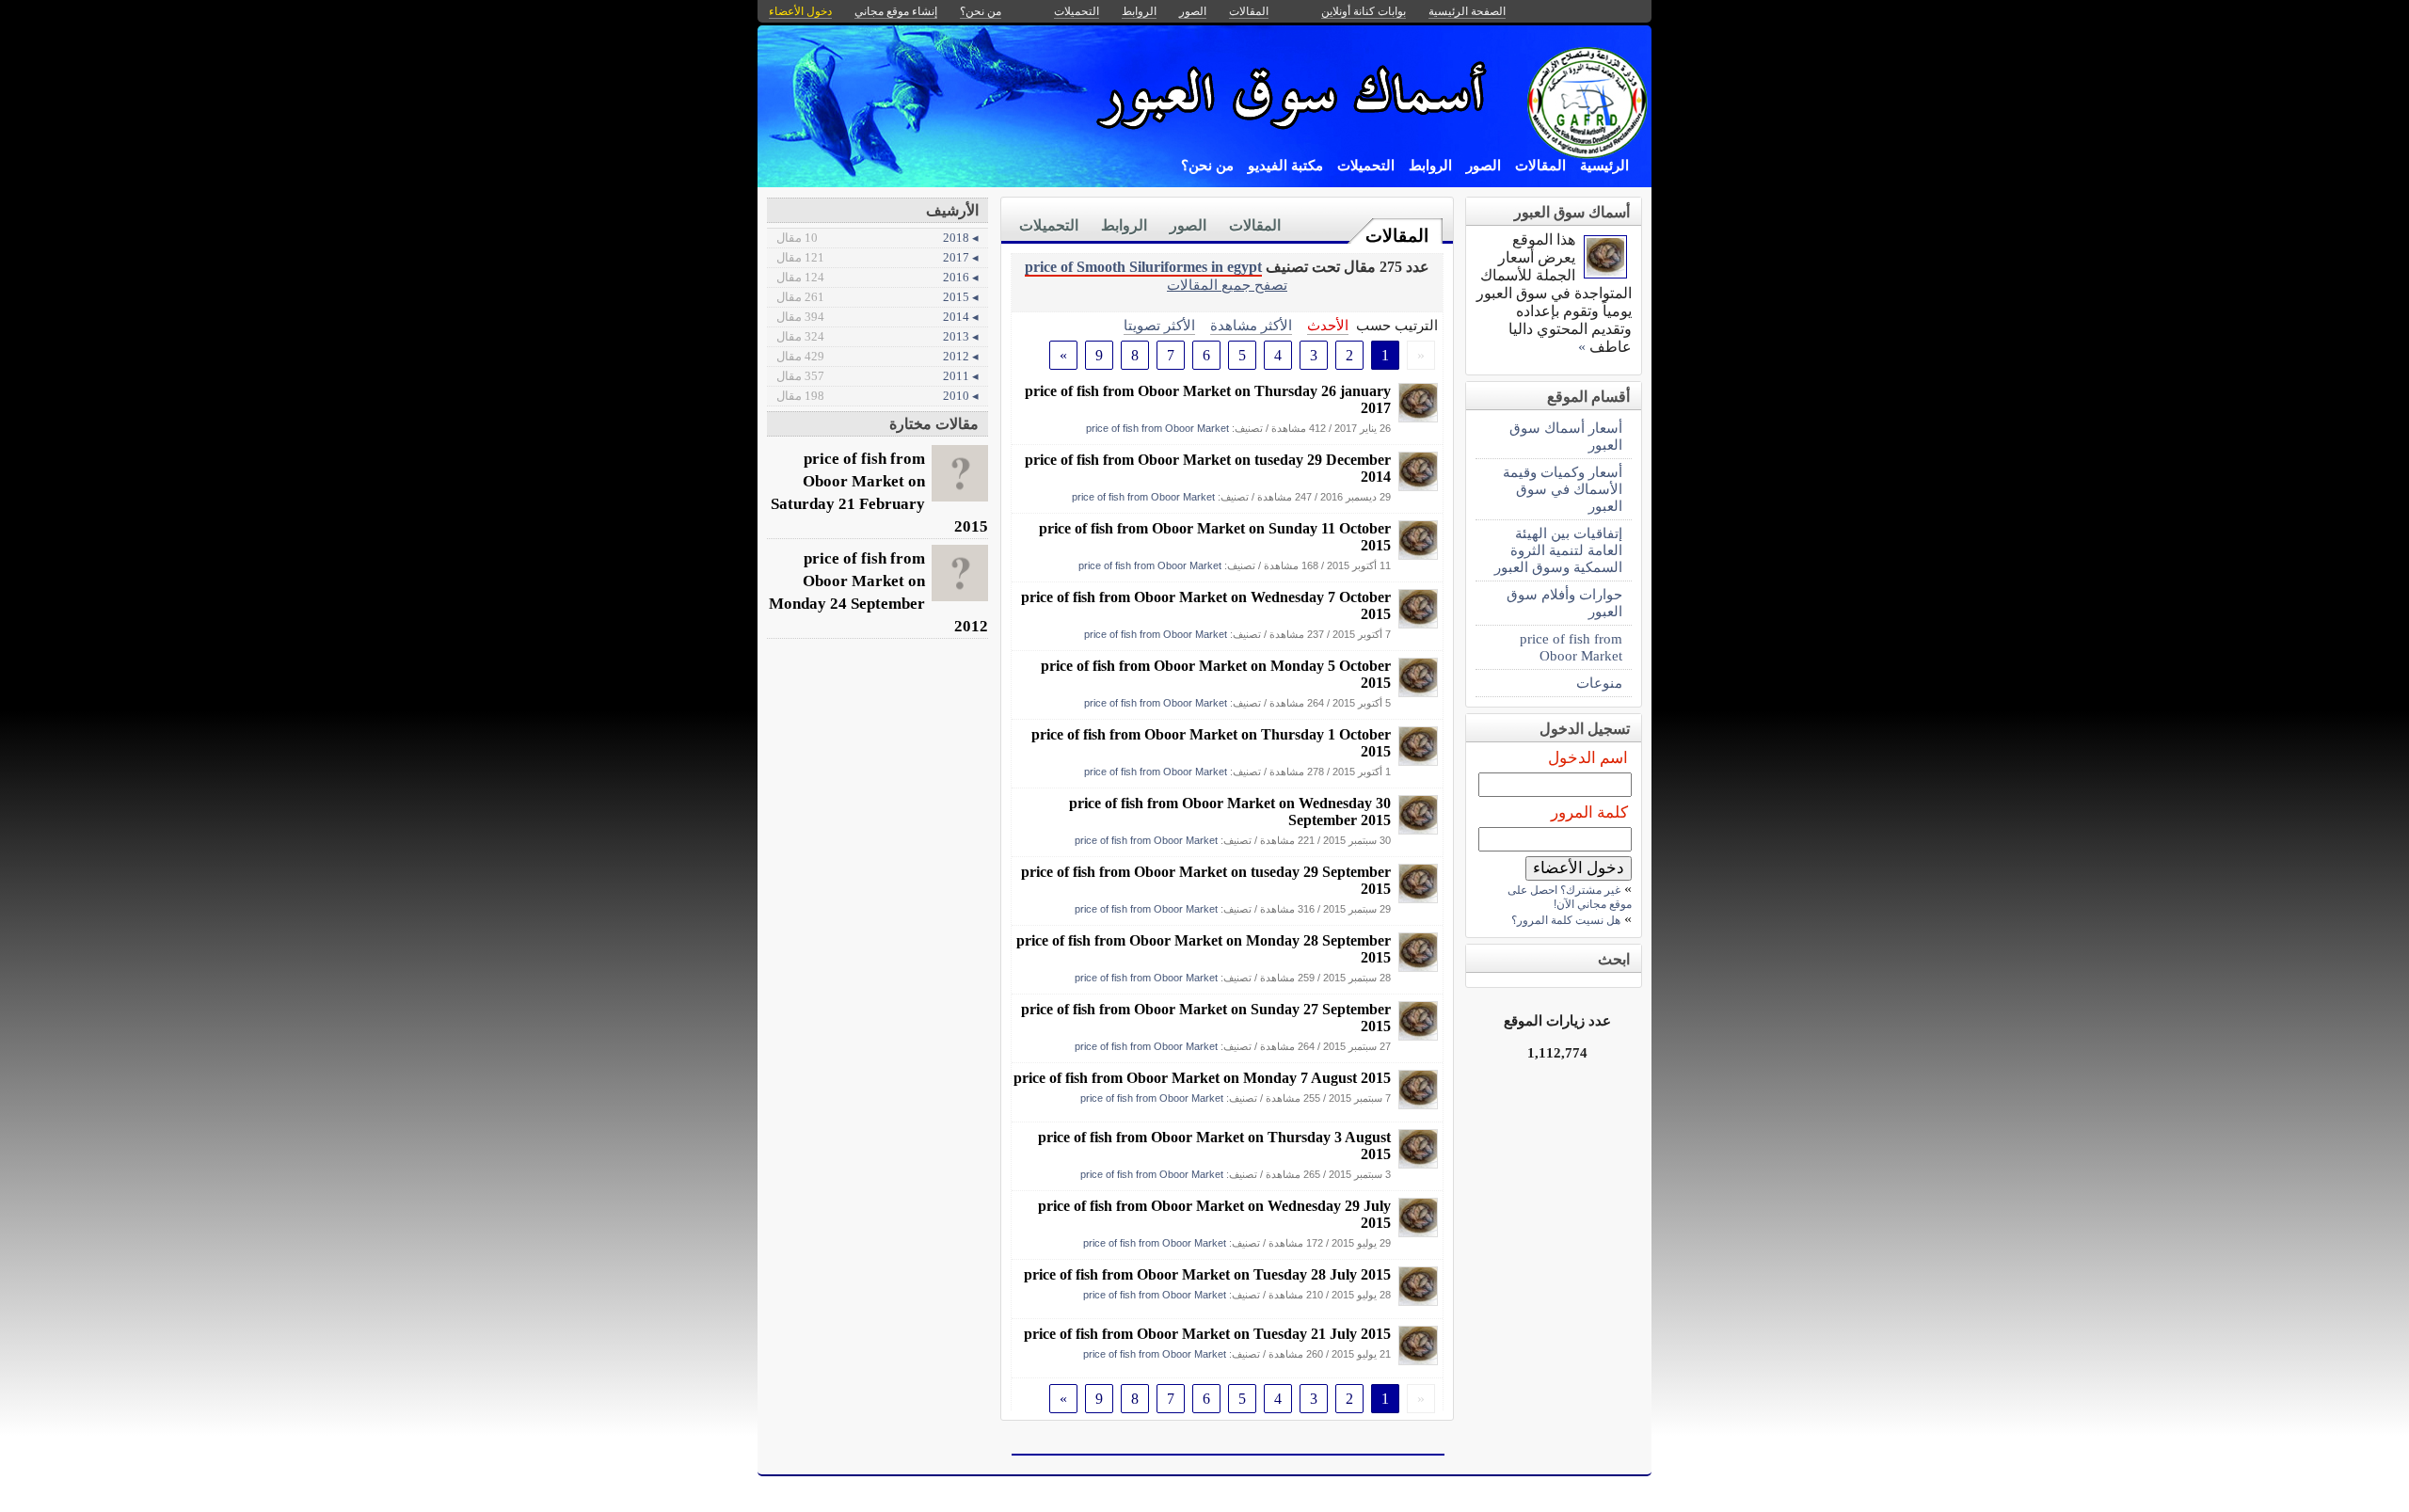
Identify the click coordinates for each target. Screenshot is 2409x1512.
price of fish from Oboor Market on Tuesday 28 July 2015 (1207, 1274)
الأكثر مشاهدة (1251, 325)
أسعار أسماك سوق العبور (1566, 436)
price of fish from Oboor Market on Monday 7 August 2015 (1202, 1078)
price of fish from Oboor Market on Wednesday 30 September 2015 (1230, 812)
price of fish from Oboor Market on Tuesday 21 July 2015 (1207, 1334)
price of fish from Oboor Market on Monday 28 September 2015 (1204, 949)
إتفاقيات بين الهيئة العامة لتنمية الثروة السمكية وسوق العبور (1558, 550)
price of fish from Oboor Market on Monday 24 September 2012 (878, 592)
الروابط (1430, 166)
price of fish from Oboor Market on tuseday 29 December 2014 (1208, 468)
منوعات (1599, 683)
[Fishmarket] (1418, 417)
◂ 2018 (877, 238)
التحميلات (1366, 166)
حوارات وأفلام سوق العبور (1564, 603)
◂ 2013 (877, 336)
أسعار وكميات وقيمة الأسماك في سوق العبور (1563, 489)
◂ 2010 (877, 396)
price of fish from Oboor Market (1157, 428)
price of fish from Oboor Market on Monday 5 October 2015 (1216, 674)
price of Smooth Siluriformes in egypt (1143, 267)
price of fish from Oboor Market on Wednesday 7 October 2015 (1206, 605)
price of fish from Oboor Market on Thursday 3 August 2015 (1214, 1146)
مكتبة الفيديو (1285, 166)
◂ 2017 (877, 257)
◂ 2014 (877, 317)
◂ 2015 (877, 297)
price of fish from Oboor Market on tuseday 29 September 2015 (1206, 880)
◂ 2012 (877, 356)
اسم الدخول (1588, 758)
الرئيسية (1604, 166)
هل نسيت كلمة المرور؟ (1566, 920)
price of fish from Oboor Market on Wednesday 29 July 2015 (1214, 1214)
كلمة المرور (1589, 812)
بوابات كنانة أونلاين (1364, 11)
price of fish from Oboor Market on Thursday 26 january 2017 (1208, 399)
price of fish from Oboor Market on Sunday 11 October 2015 (1215, 537)
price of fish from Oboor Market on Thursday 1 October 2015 (1211, 743)
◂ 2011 (877, 376)
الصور (1484, 166)
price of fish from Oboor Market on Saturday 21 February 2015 (879, 493)
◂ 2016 (877, 277)
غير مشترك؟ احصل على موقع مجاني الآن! (1570, 897)
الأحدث (1328, 325)
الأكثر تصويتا (1159, 325)
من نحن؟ (1207, 166)
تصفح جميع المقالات (1227, 285)
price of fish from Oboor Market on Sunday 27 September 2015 (1206, 1018)
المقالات (1540, 166)
